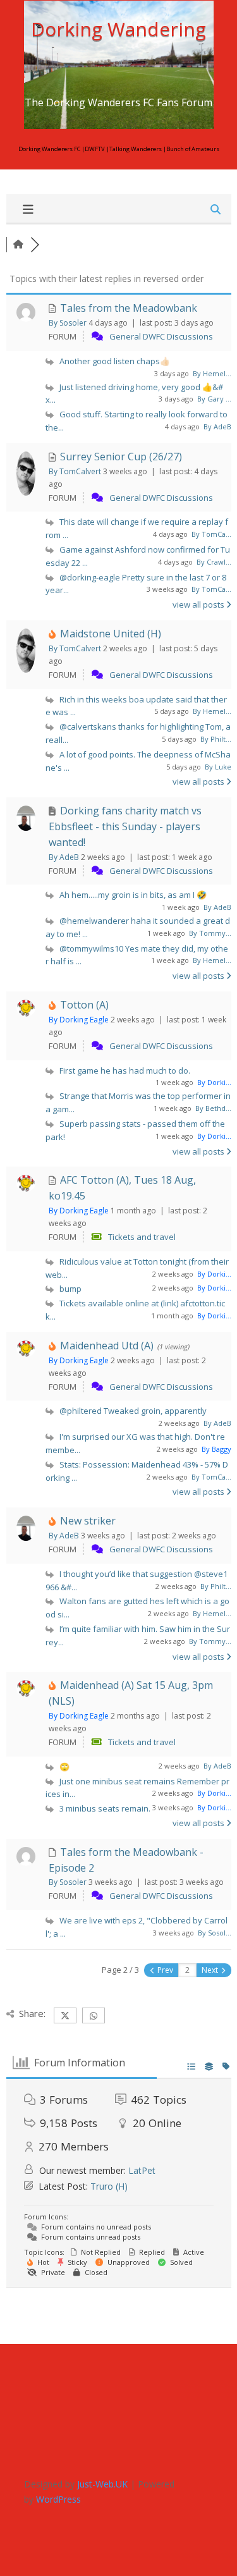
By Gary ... (214, 399)
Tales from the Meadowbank (129, 308)
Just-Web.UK (102, 2484)
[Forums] (18, 244)
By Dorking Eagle (79, 1020)
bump (70, 1289)
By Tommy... (210, 933)
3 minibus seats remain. (105, 1808)
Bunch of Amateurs (193, 149)
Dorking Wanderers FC (49, 149)
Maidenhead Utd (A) (107, 1346)
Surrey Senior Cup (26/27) (121, 457)
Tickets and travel (142, 1237)
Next (211, 1970)
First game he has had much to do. (125, 1070)
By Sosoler (68, 323)
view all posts (199, 604)
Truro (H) (109, 2186)
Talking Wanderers (136, 149)
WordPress (58, 2499)
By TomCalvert (75, 471)
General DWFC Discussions (161, 336)
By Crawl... (214, 562)
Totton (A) (84, 1005)
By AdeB (217, 426)
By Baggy (216, 1449)
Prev (164, 1970)
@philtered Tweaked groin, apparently (133, 1411)
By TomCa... (211, 534)
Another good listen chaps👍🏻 (115, 361)
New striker (88, 1521)
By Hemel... (212, 373)
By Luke (218, 767)
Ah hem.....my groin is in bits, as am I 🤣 (133, 895)
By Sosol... (215, 1933)
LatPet (142, 2170)
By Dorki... (214, 1082)
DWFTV (95, 149)
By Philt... (216, 739)
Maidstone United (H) (111, 634)
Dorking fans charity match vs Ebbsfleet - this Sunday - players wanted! (125, 826)
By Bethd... (213, 1108)
